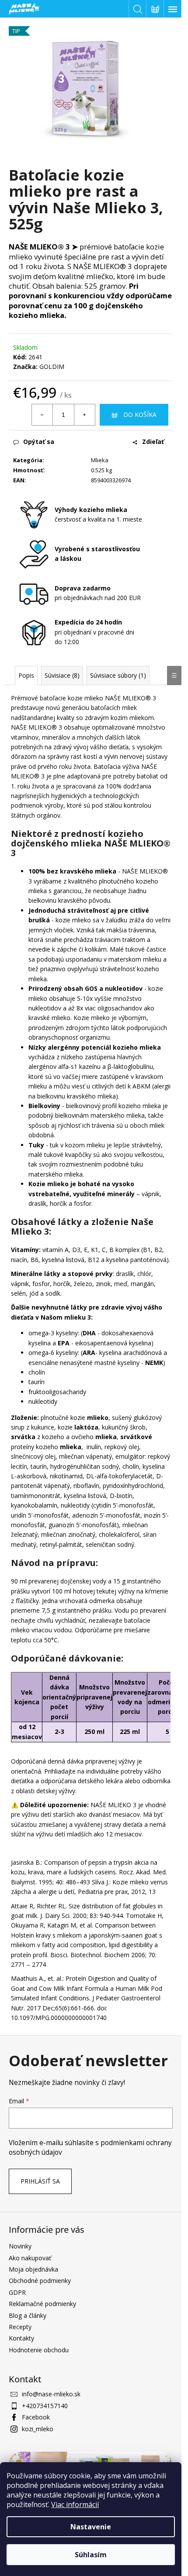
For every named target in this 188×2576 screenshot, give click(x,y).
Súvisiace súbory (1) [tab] (118, 675)
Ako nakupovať (30, 2258)
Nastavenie (91, 2527)
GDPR (17, 2292)
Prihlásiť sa (40, 2181)
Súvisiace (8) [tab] (62, 675)
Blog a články (28, 2315)
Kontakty (21, 2338)
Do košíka (140, 415)
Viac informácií (75, 2504)
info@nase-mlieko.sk (51, 2394)
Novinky (20, 2246)
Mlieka (100, 460)
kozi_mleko (38, 2429)
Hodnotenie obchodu (39, 2350)
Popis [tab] (26, 675)
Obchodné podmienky (40, 2281)
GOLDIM (52, 367)
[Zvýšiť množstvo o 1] (84, 415)
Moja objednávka (33, 2269)
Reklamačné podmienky (42, 2304)
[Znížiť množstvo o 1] (42, 415)
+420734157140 (45, 2406)
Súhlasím (91, 2555)
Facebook (36, 2417)
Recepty (20, 2327)
